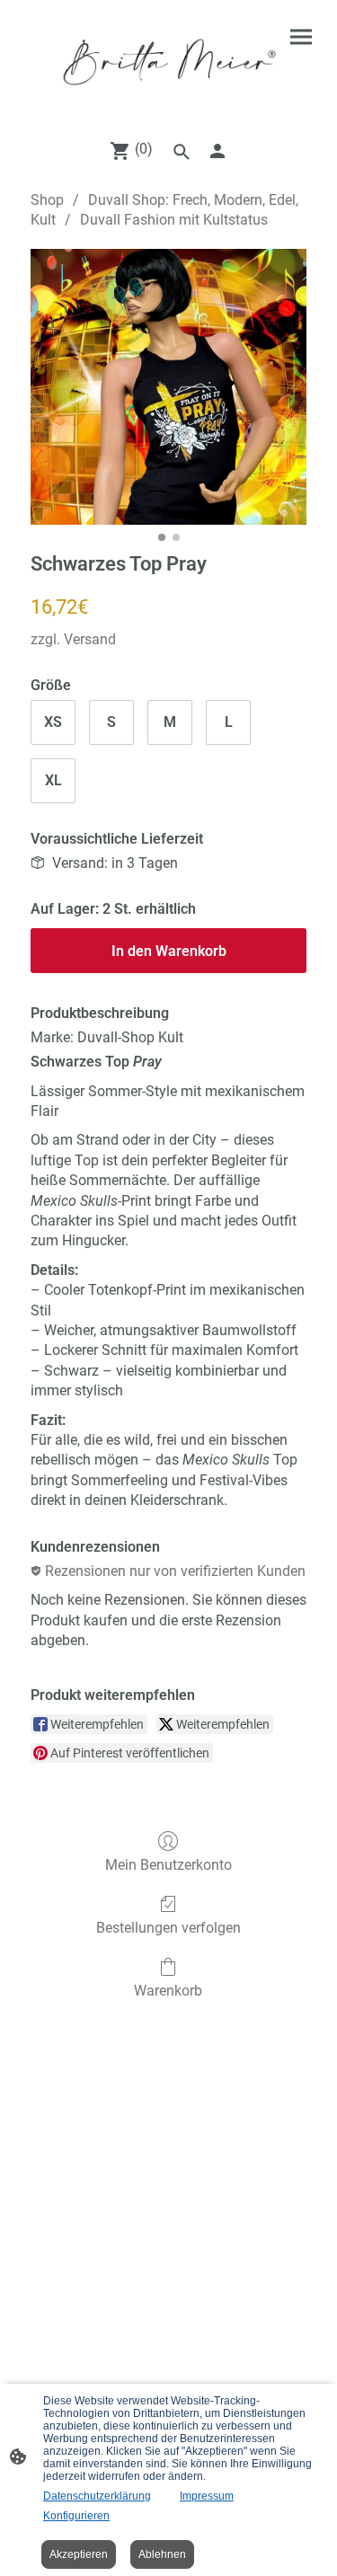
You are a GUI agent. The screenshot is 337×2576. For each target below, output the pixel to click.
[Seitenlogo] (169, 62)
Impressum (207, 2496)
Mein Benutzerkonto (168, 1865)
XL (53, 780)
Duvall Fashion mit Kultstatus (174, 220)
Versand (90, 639)
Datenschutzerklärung (97, 2496)
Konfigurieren (76, 2516)
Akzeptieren (79, 2554)
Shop (47, 200)
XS (53, 722)
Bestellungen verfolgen (168, 1928)
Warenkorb (168, 1991)
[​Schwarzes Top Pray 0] (168, 387)
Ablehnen (162, 2554)
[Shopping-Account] (217, 151)
